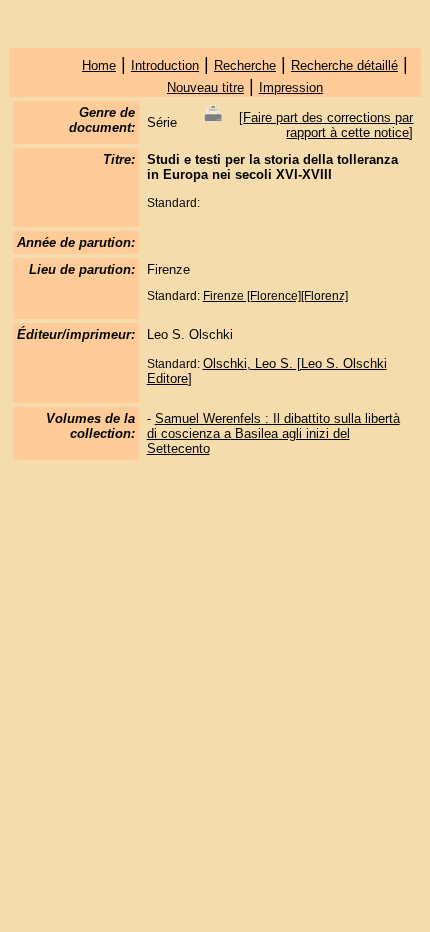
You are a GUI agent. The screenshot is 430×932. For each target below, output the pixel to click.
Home (99, 65)
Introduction (165, 65)
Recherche (245, 65)
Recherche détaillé (344, 65)
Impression (291, 87)
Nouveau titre (205, 87)
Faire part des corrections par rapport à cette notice (328, 125)
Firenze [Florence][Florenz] (275, 296)
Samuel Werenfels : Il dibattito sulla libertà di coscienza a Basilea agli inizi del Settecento (273, 433)
